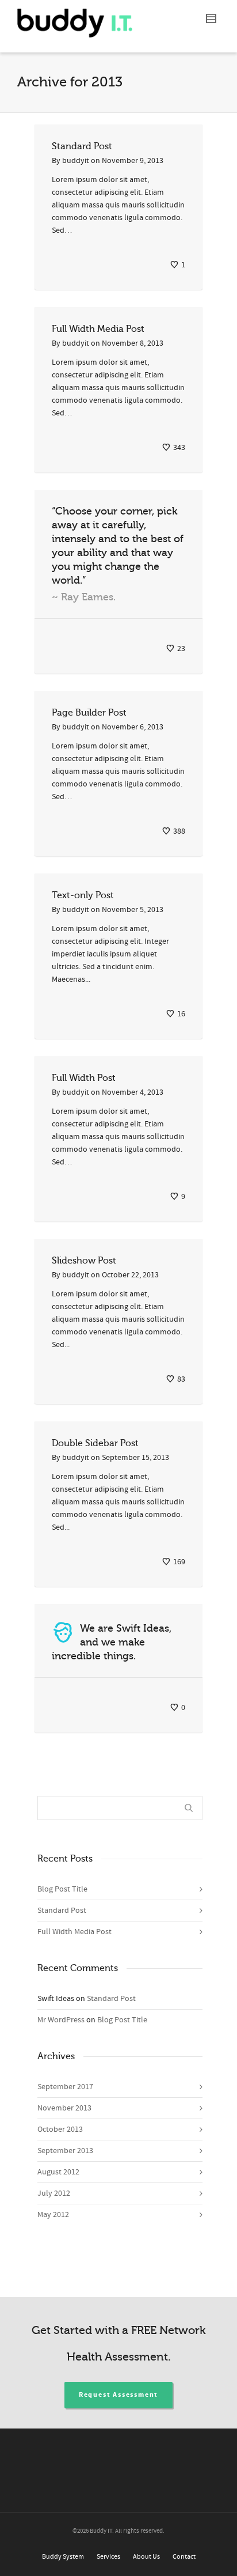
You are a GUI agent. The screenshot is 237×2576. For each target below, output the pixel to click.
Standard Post (82, 146)
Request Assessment (118, 2395)
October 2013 (60, 2129)
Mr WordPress (61, 2020)
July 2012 (54, 2193)
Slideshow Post (84, 1261)
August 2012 (58, 2172)
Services (108, 2557)
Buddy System (63, 2557)
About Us (146, 2557)
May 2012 (53, 2215)
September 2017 (65, 2087)
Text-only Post (83, 895)
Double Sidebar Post (95, 1443)
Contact (184, 2557)
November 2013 (64, 2108)
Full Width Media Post (98, 329)
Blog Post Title (62, 1889)
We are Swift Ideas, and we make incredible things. (112, 1642)
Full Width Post (84, 1078)
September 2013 (65, 2151)
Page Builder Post (89, 713)
